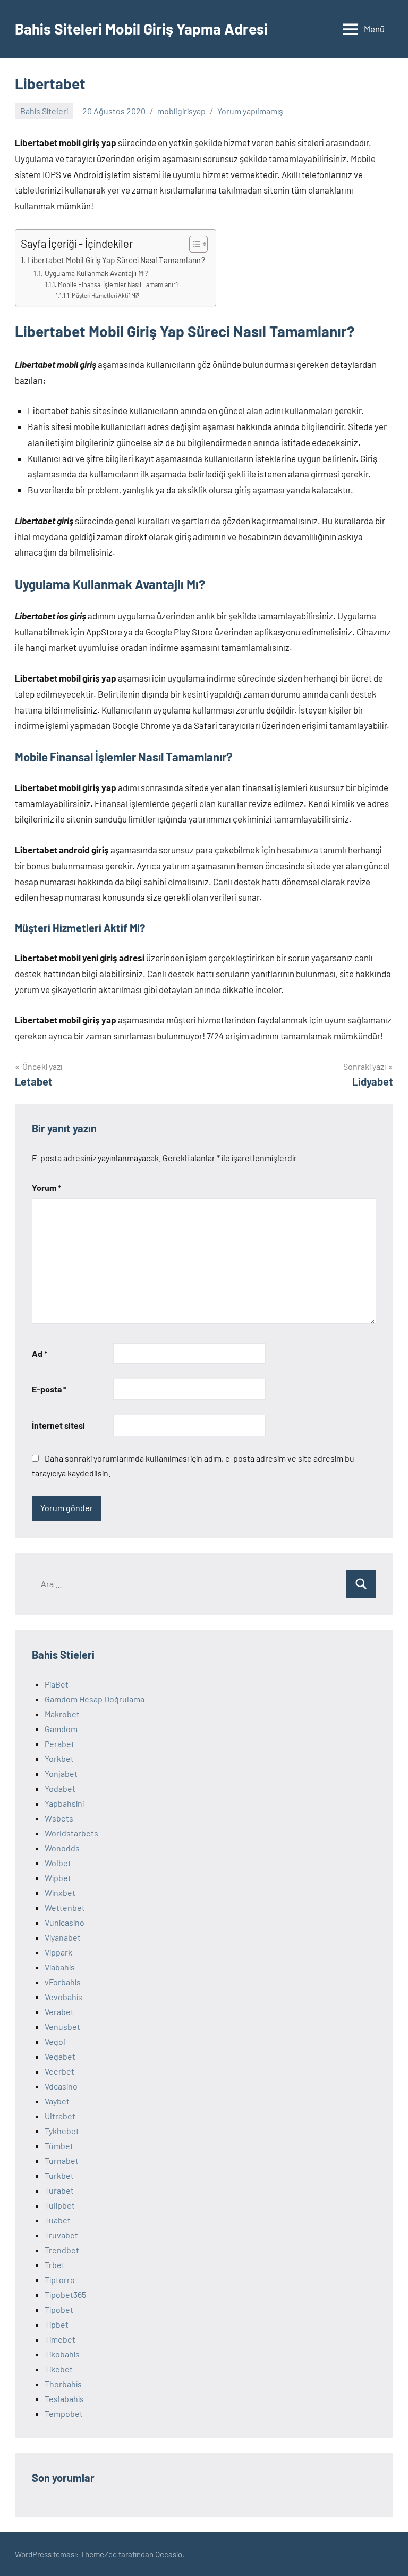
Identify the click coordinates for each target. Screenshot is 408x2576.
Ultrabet (60, 2116)
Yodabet (60, 1788)
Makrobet (62, 1714)
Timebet (60, 2339)
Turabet (59, 2190)
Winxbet (60, 1893)
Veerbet (59, 2071)
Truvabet (61, 2235)
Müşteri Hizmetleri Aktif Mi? (105, 295)
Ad (40, 1353)
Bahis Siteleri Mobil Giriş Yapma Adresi (141, 29)
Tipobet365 (65, 2294)
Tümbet (59, 2146)
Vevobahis (63, 1997)
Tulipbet (60, 2205)
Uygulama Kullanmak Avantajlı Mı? (96, 273)
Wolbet (58, 1863)
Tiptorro (60, 2280)
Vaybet (57, 2101)
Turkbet (59, 2175)
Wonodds (62, 1848)
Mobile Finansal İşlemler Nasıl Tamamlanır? (118, 284)
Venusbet (62, 2027)
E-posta (49, 1389)
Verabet (59, 2012)
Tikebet (59, 2369)
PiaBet (57, 1684)
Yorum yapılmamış (250, 111)
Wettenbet (65, 1907)
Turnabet (62, 2160)
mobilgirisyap (181, 111)
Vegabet (60, 2056)
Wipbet (58, 1878)
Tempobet (64, 2414)
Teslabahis (64, 2399)
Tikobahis (62, 2354)
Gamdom (61, 1729)
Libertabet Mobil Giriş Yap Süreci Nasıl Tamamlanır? (116, 260)
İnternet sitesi (58, 1425)
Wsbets (59, 1818)
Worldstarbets (71, 1833)
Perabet (59, 1744)
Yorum (46, 1188)
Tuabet (58, 2220)
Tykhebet (62, 2131)
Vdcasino (61, 2086)
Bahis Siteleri (44, 111)
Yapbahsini (64, 1803)
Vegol (55, 2041)
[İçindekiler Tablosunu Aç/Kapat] (193, 244)
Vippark (58, 1952)
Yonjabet (61, 1773)
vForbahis (63, 1982)
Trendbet (62, 2250)
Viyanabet (63, 1937)
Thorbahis (63, 2384)
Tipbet (57, 2324)
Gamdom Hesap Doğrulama (95, 1699)
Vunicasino (65, 1922)
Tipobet (59, 2309)
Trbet (55, 2265)
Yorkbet (59, 1759)
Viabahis (60, 1967)
